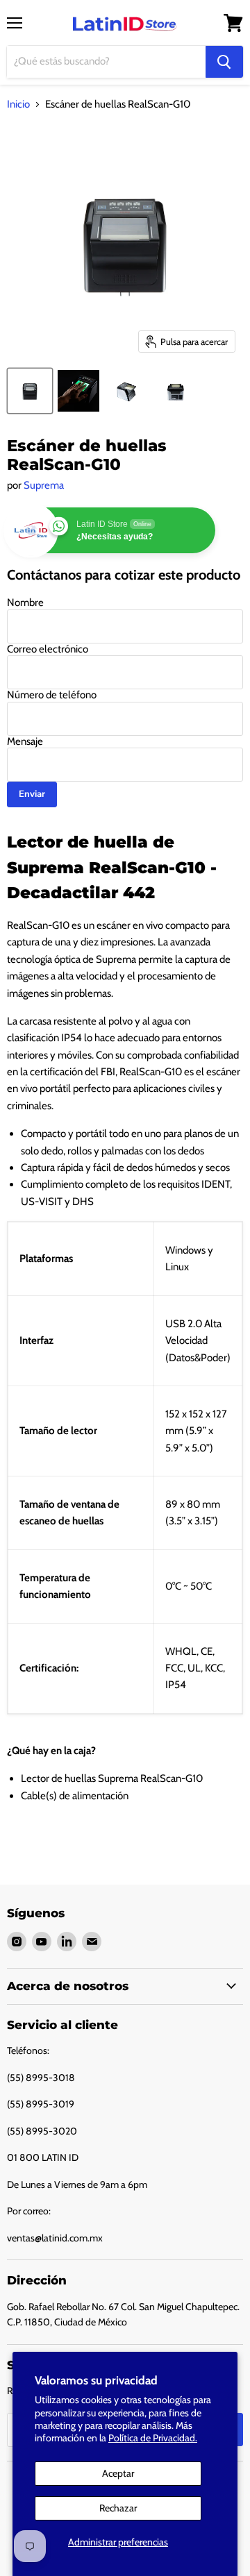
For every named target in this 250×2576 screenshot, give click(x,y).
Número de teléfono (52, 695)
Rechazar (118, 2508)
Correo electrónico (48, 649)
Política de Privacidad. (153, 2438)
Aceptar (118, 2473)
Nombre (25, 603)
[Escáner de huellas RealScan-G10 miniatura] (30, 391)
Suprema (44, 485)
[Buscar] (224, 62)
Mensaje (25, 741)
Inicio (18, 104)
